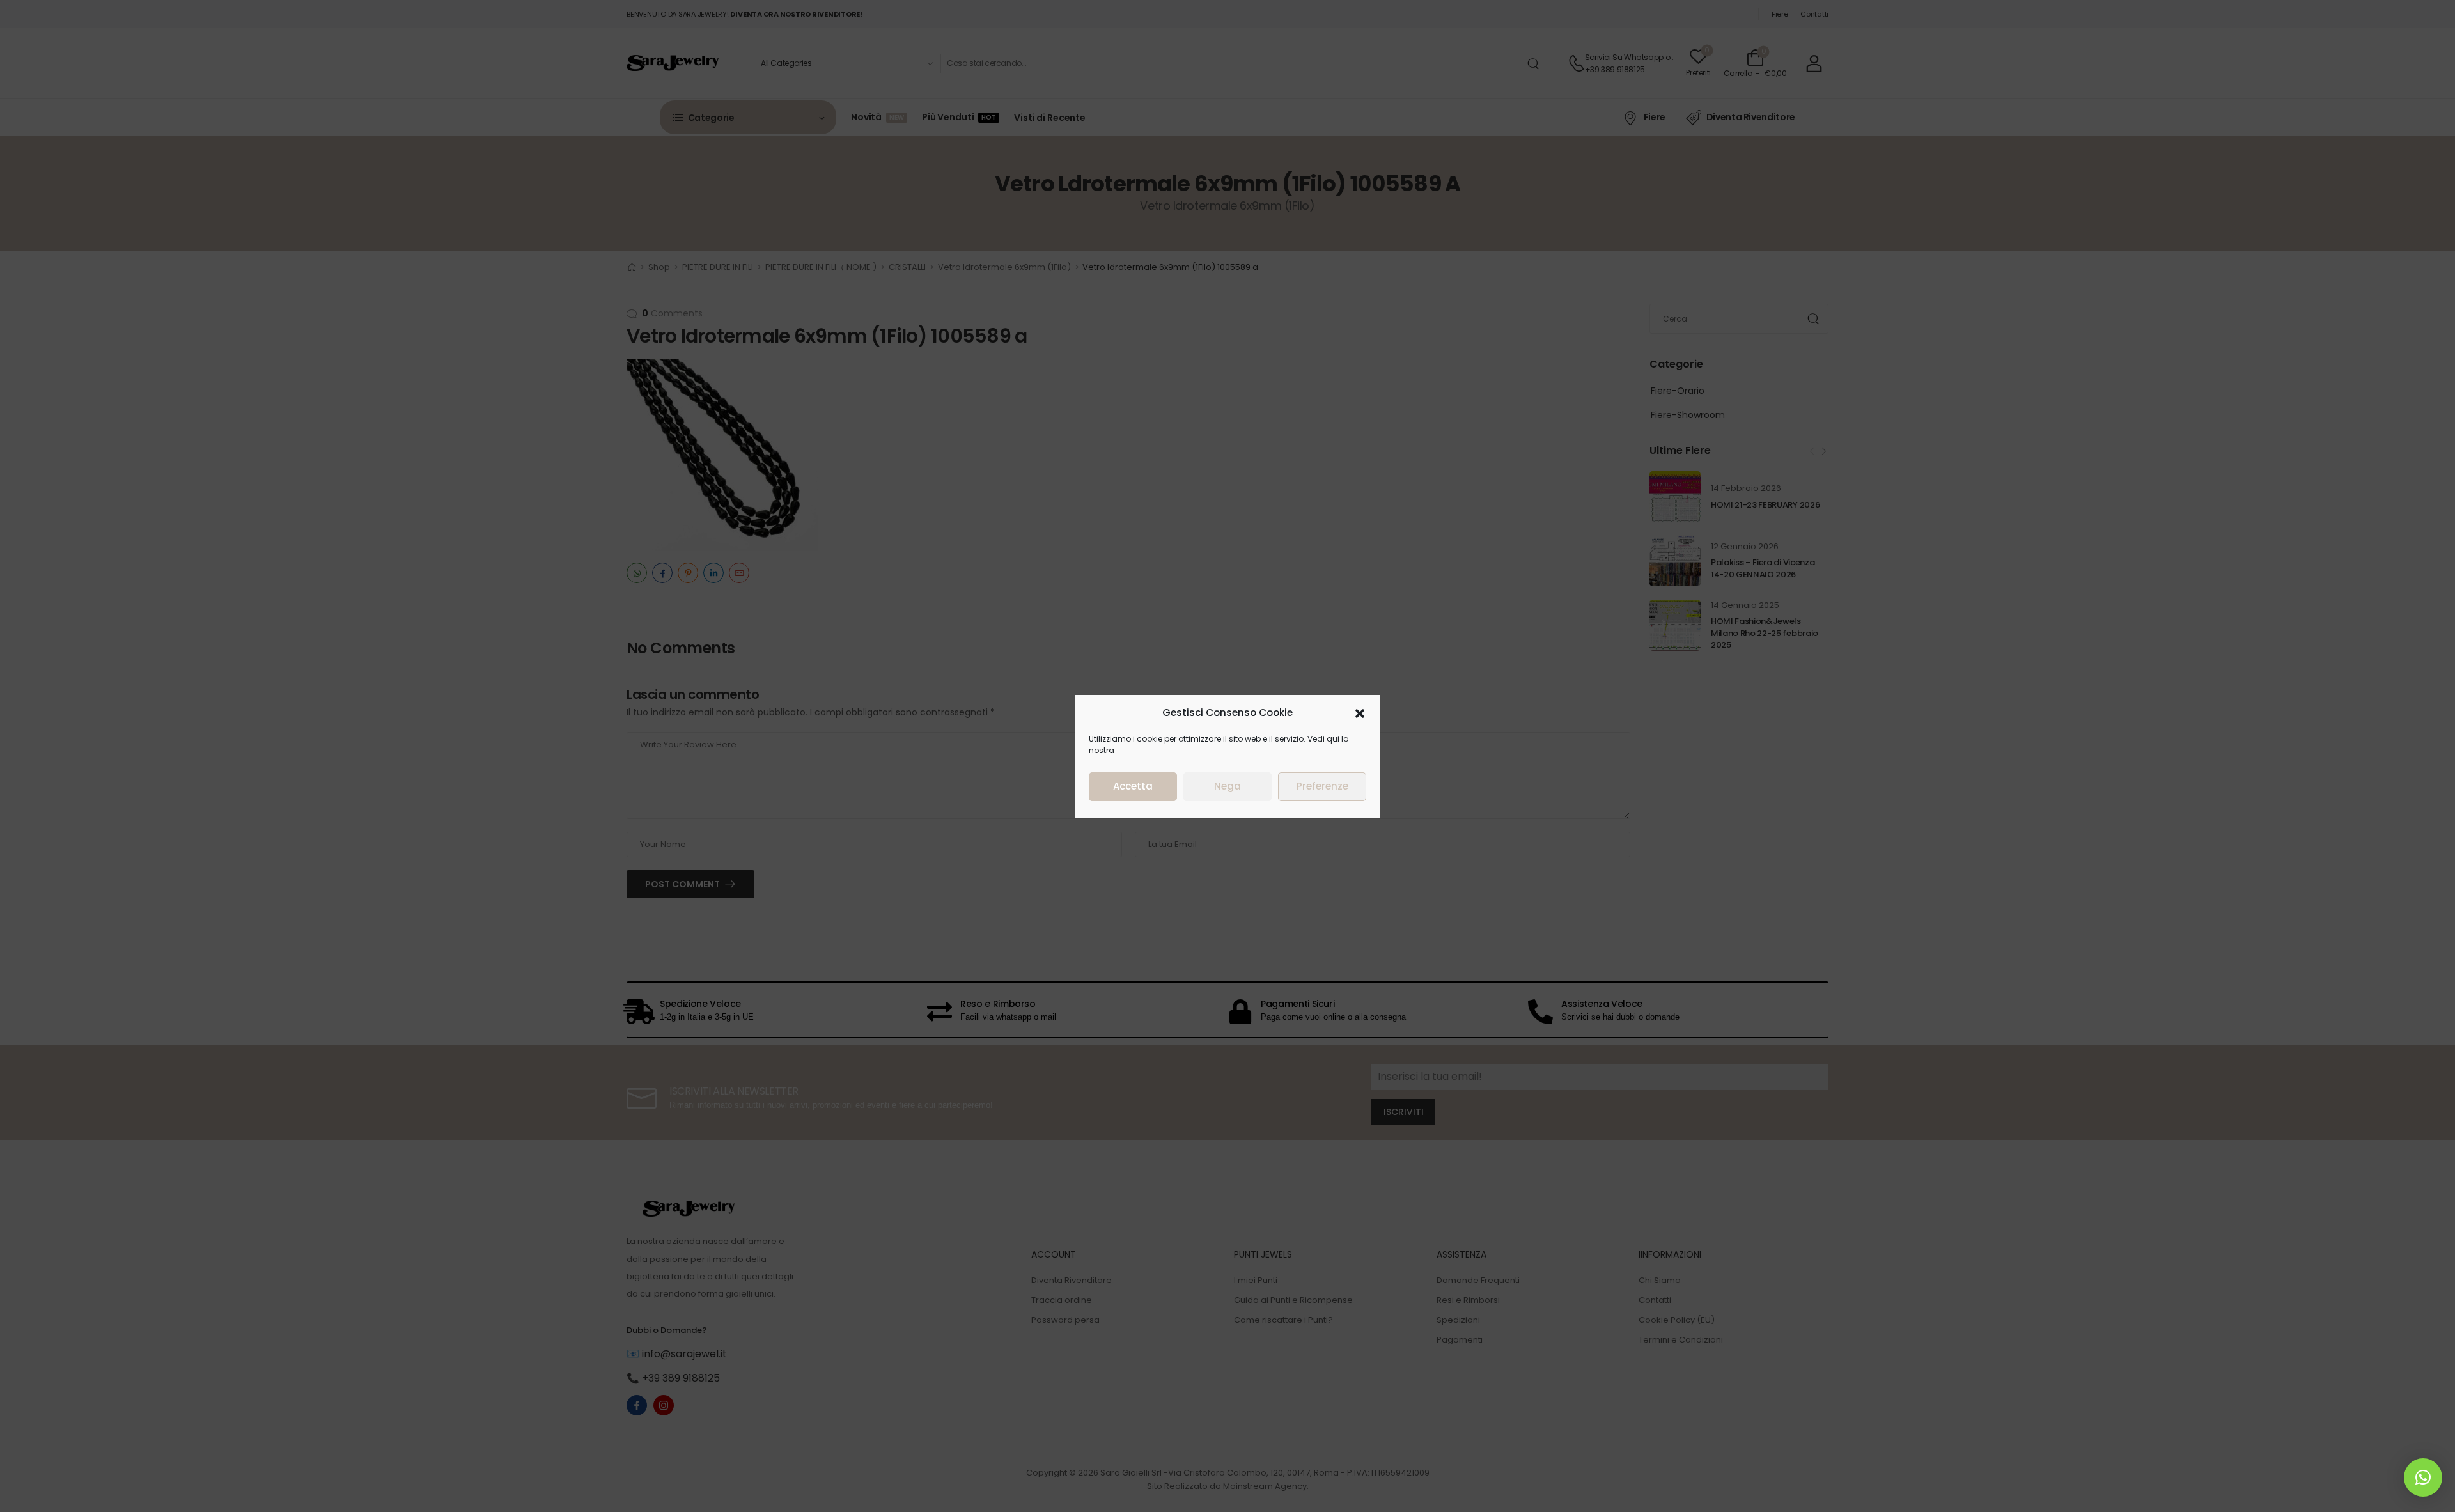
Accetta (1133, 786)
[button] (1360, 713)
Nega (1227, 786)
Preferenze (1322, 786)
